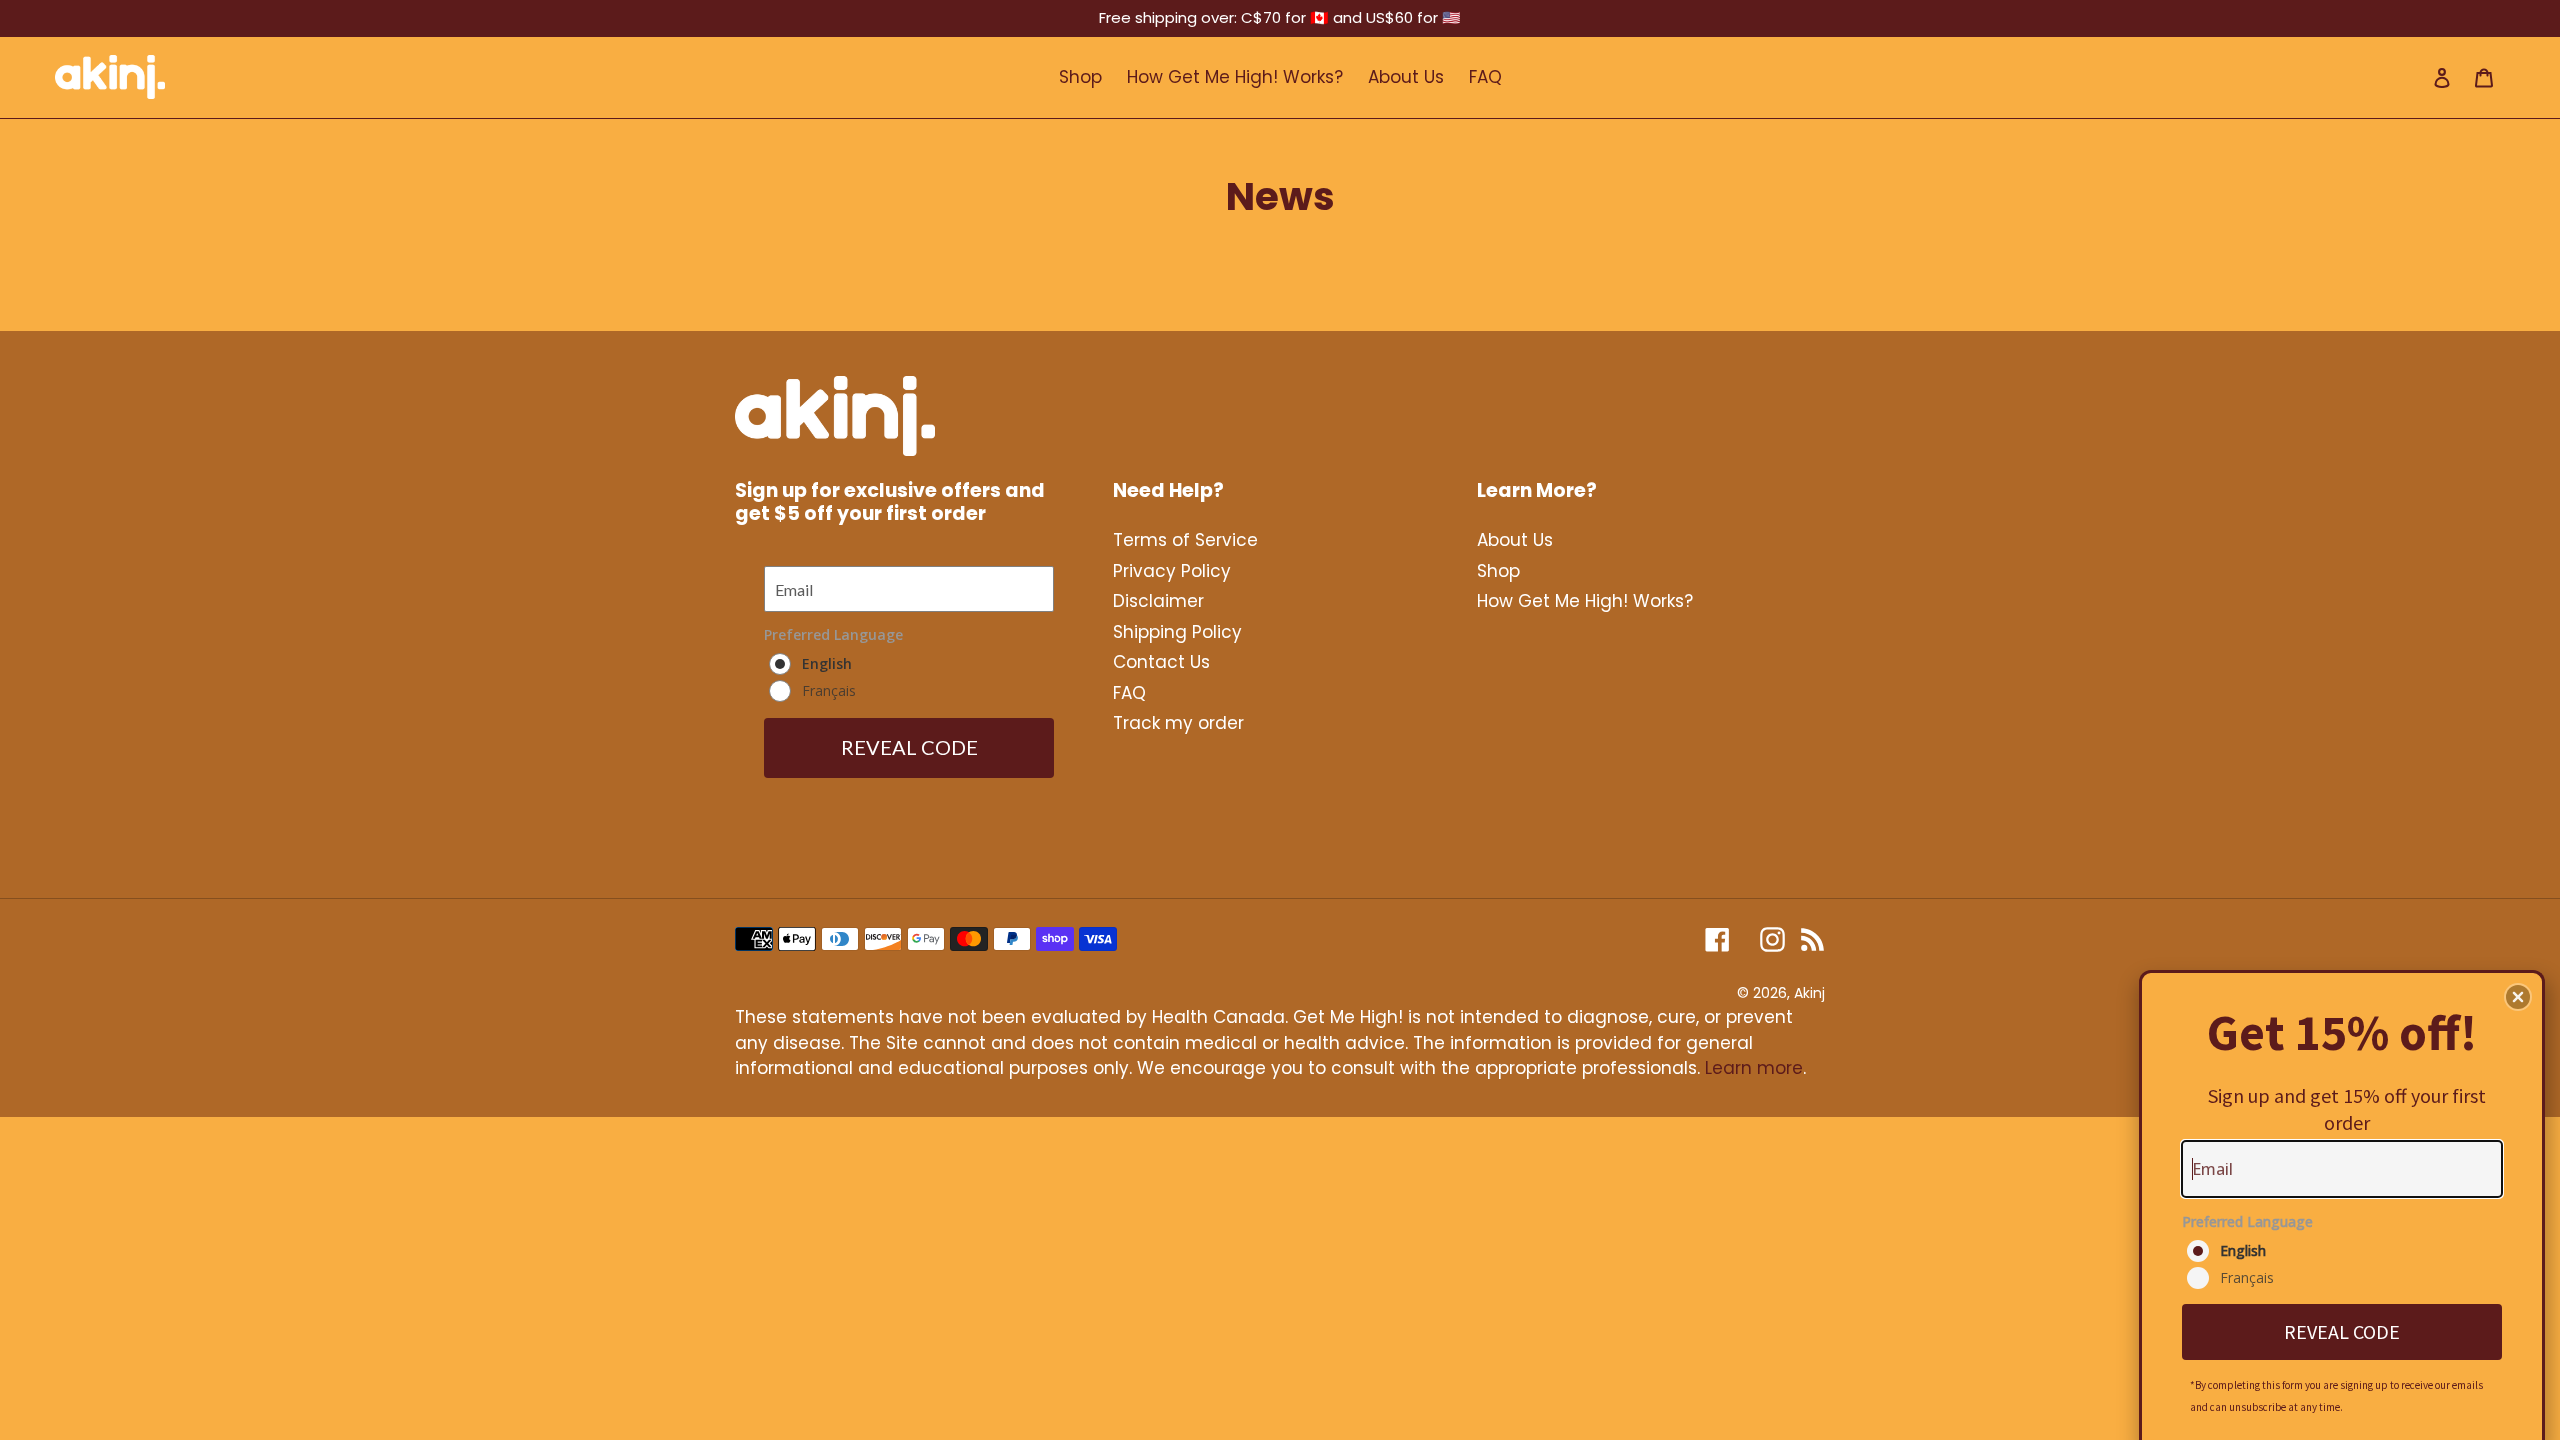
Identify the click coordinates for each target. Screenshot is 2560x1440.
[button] (2518, 997)
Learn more (1754, 1068)
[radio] (2344, 1251)
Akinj (1809, 993)
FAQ (1129, 693)
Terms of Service (1185, 540)
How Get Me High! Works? (1585, 601)
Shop (1498, 571)
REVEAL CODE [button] (2342, 1331)
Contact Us (1161, 662)
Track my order (1178, 723)
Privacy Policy (1172, 571)
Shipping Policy (1177, 632)
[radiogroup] (2342, 1252)
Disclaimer (1158, 601)
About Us (1515, 540)
